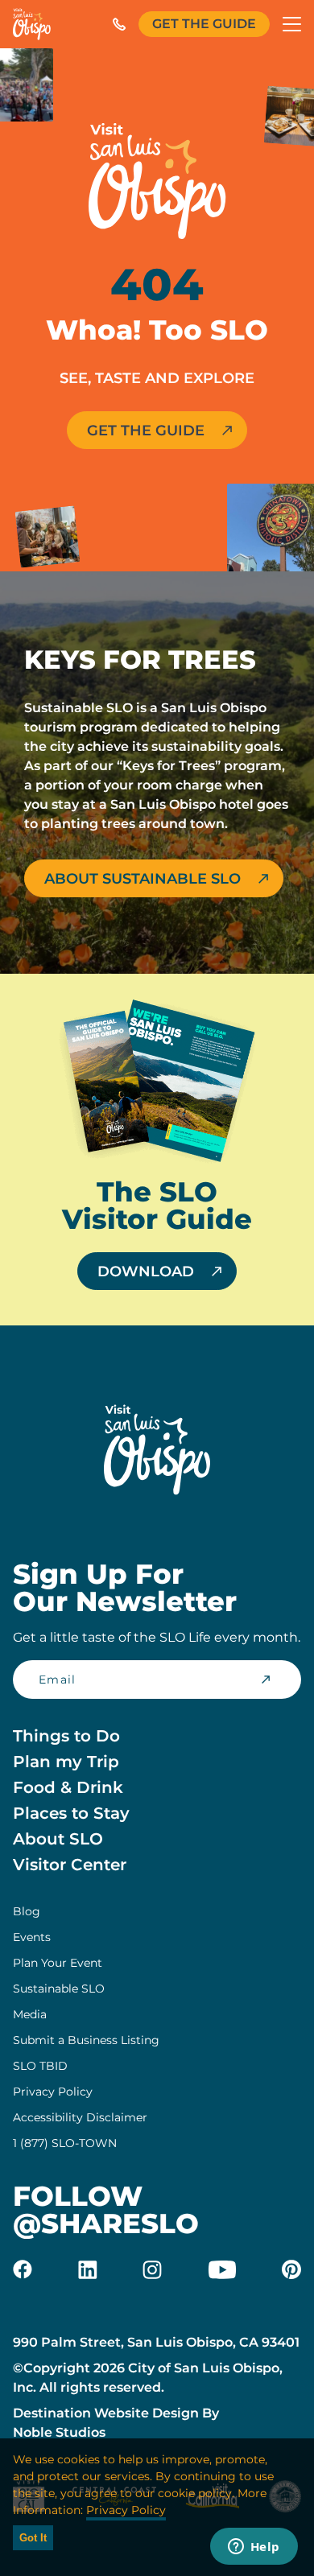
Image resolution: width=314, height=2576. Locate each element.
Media (30, 2014)
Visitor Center (70, 1865)
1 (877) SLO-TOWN (65, 2143)
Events (32, 1937)
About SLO (58, 1839)
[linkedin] (88, 2269)
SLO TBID (40, 2066)
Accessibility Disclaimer (80, 2117)
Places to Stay (71, 1813)
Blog (27, 1911)
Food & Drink (68, 1787)
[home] (32, 24)
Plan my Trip (66, 1762)
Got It (33, 2538)
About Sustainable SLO (143, 879)
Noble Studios (59, 2432)
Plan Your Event (58, 1963)
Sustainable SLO (59, 1989)
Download (146, 1272)
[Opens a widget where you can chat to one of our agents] (254, 2548)
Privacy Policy (53, 2092)
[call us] (119, 24)
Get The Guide (204, 24)
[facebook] (23, 2269)
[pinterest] (291, 2269)
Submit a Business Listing (86, 2040)
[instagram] (152, 2269)
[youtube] (222, 2269)
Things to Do (66, 1736)
